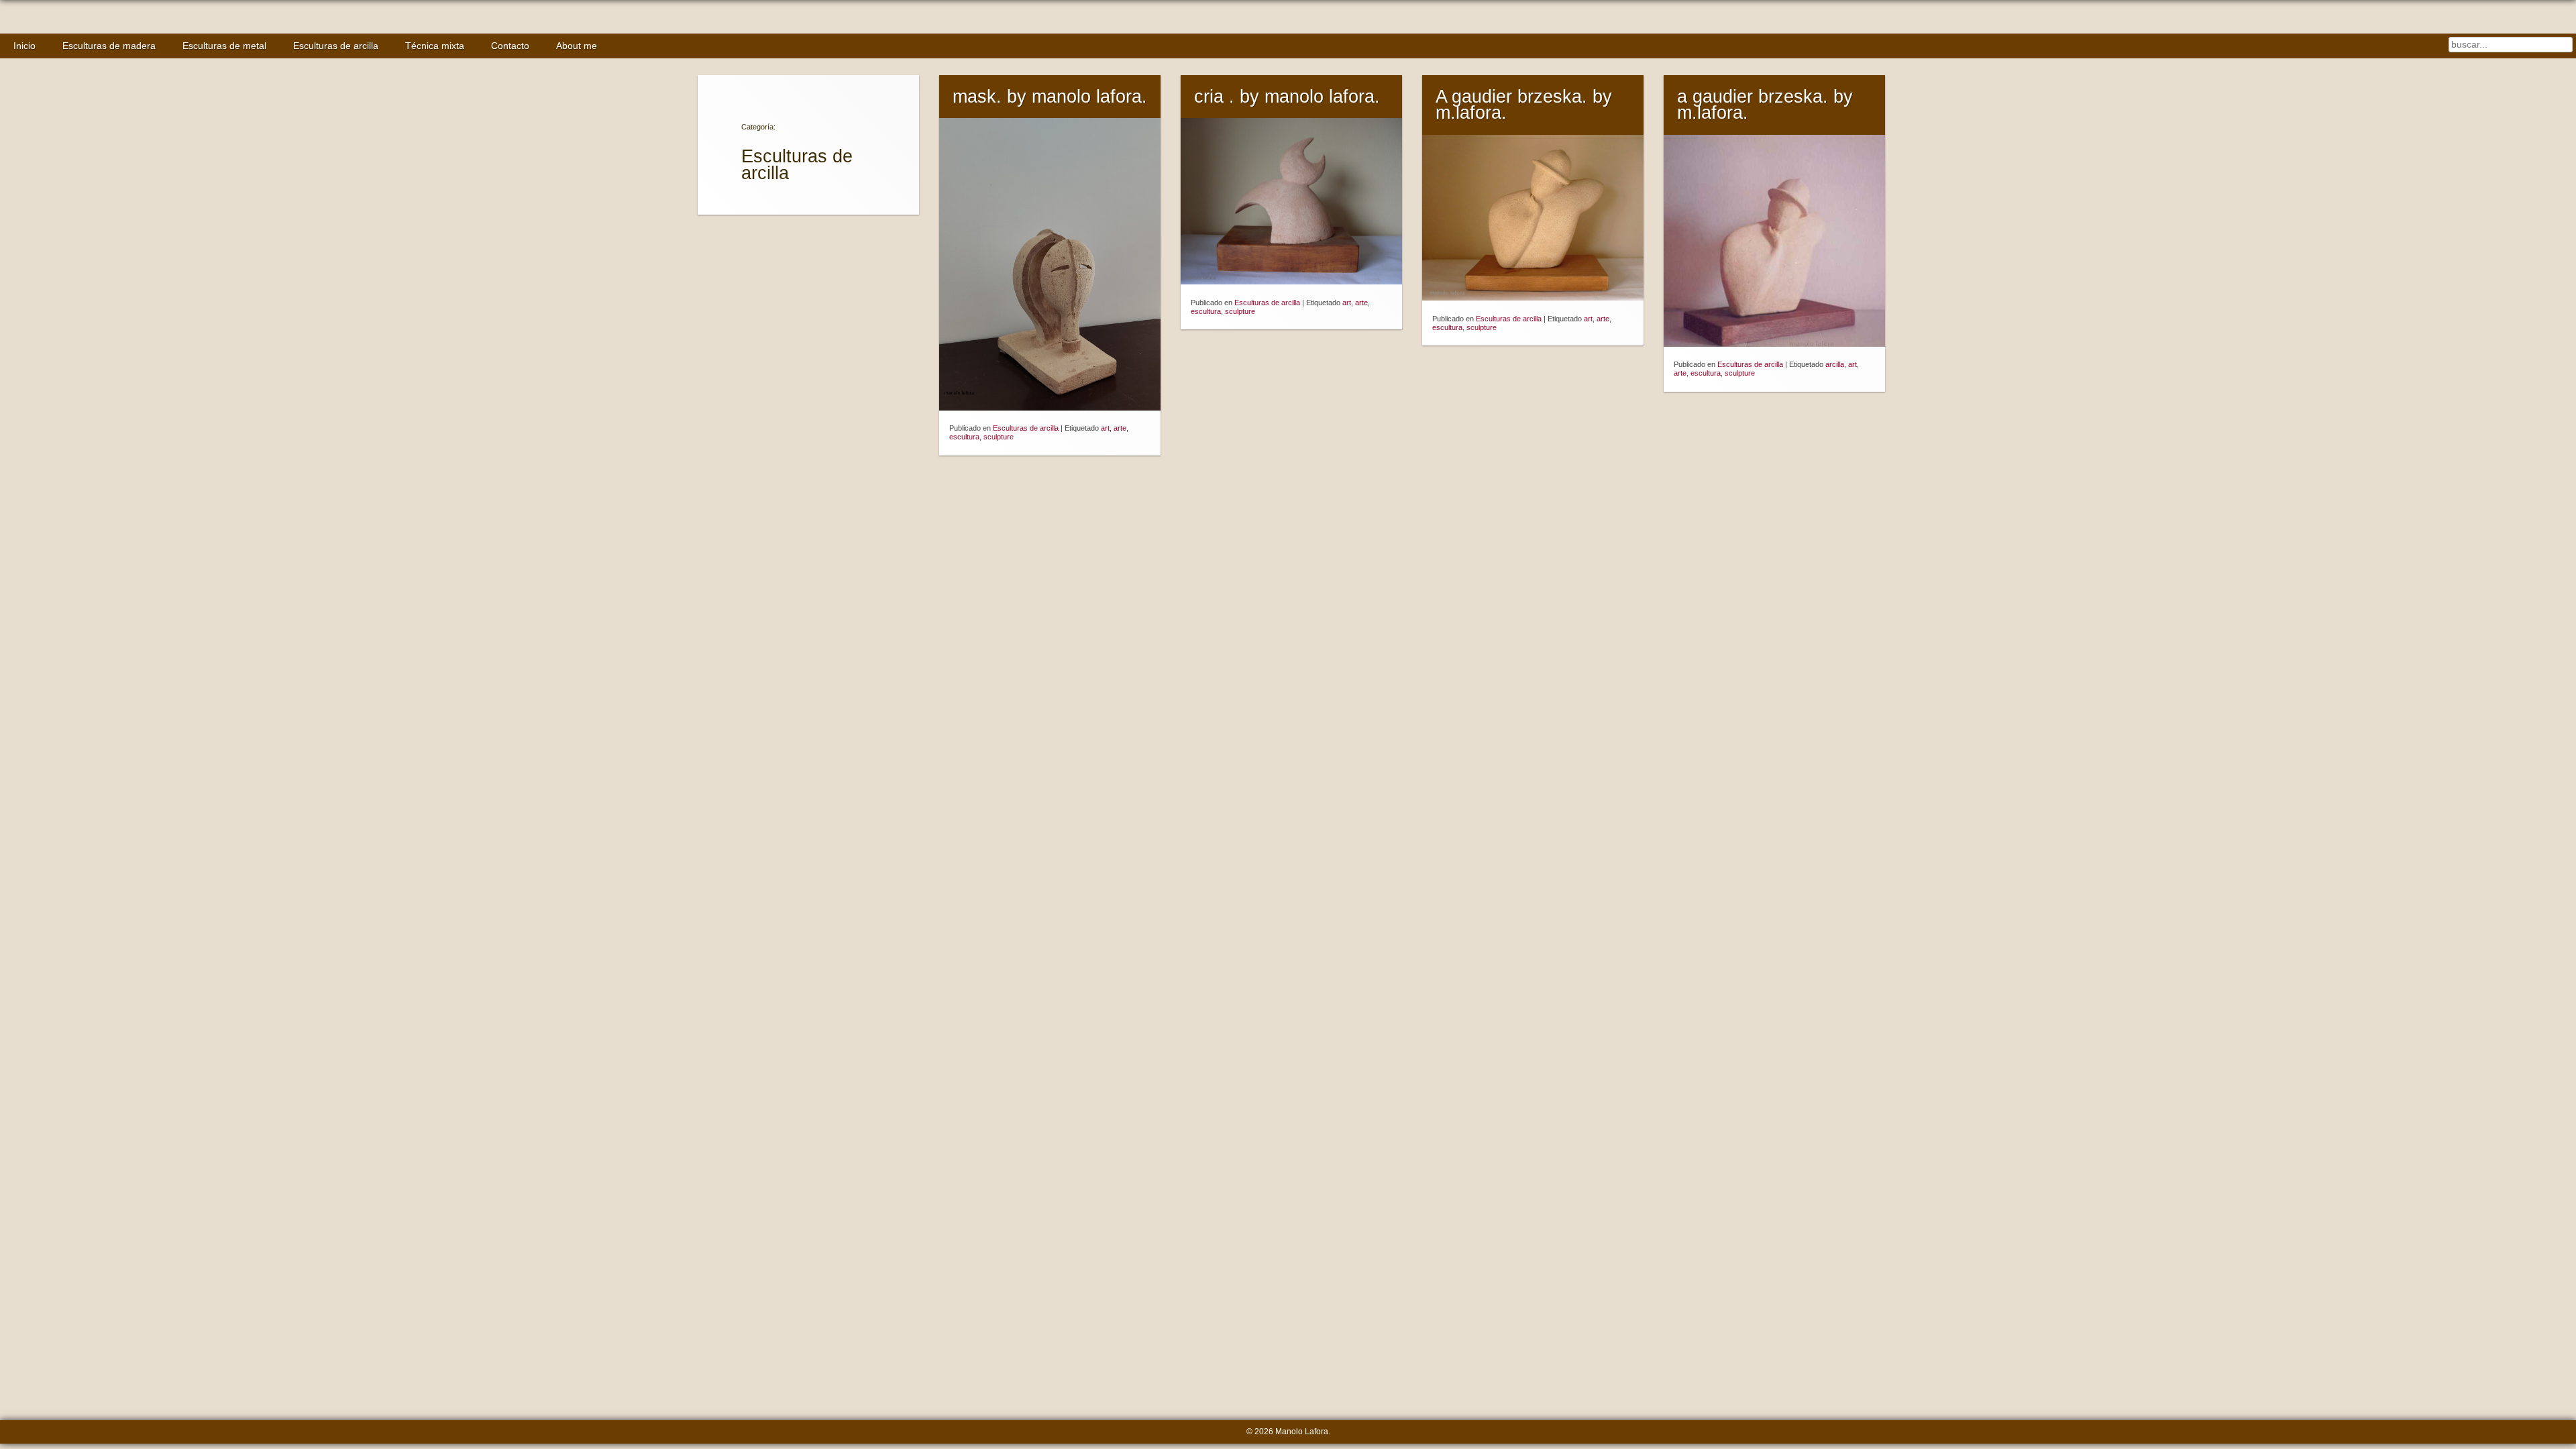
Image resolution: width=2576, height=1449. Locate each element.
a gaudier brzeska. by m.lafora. (1765, 105)
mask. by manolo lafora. (1050, 97)
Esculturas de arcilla (336, 46)
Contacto (510, 46)
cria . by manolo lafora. (1287, 97)
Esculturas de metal (224, 46)
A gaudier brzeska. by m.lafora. (1524, 105)
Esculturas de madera (109, 46)
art (1105, 428)
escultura (964, 437)
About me (577, 46)
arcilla (1835, 364)
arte (1120, 428)
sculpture (999, 437)
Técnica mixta (435, 46)
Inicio (24, 46)
